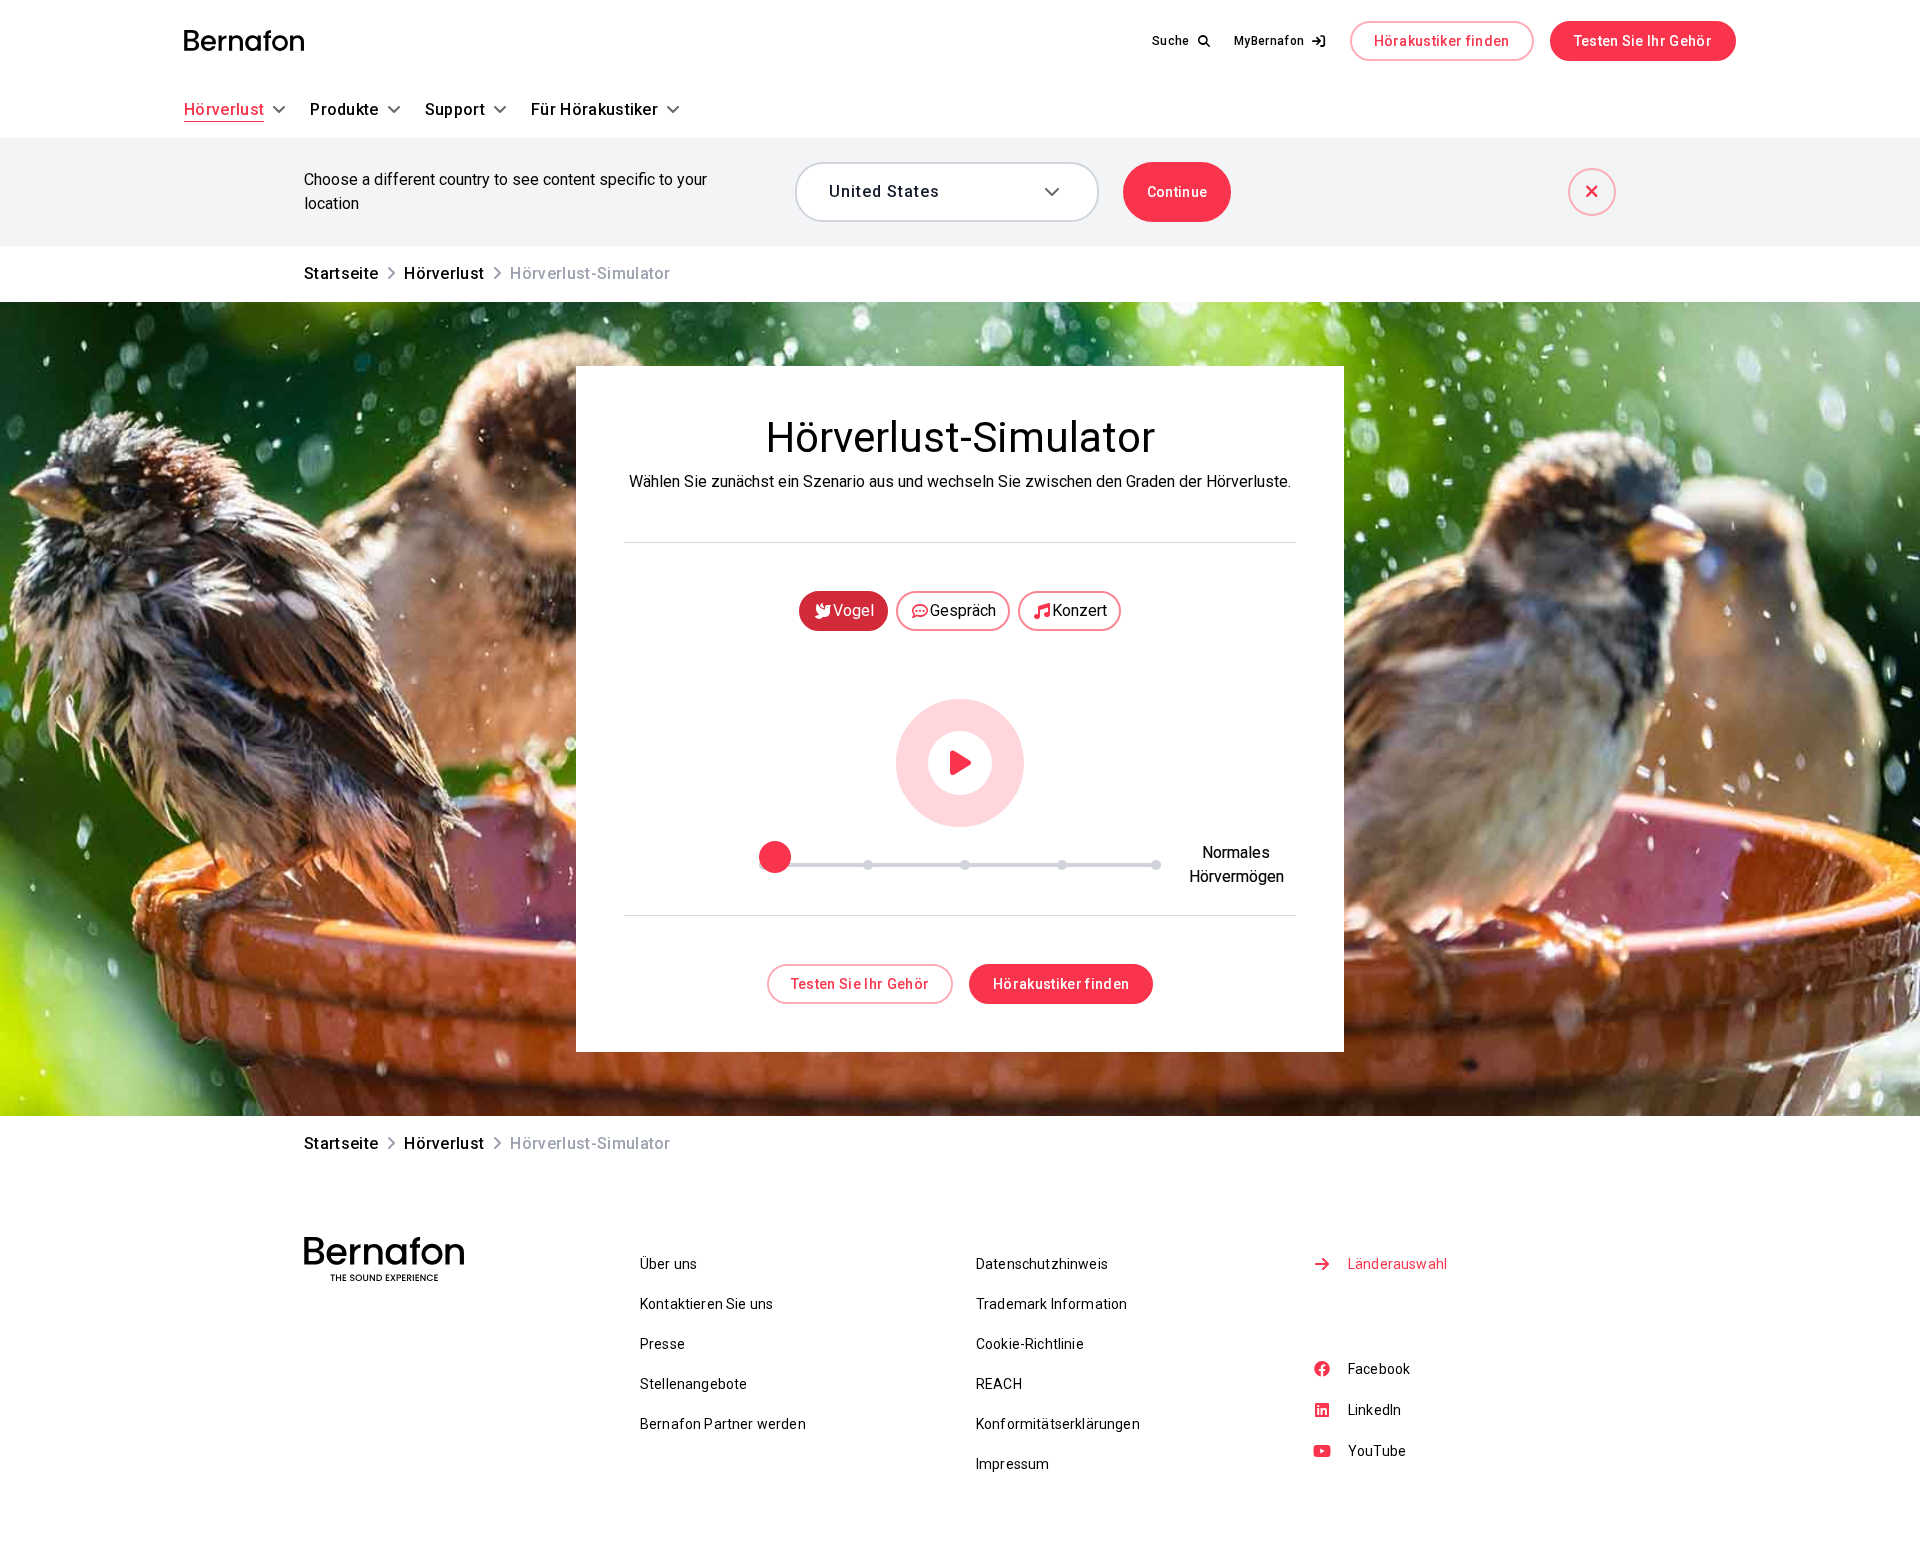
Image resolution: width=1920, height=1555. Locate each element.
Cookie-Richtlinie (1030, 1344)
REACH (999, 1384)
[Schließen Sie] (1592, 192)
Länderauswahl (1397, 1264)
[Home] (244, 41)
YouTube (1377, 1451)
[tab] (843, 611)
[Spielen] (960, 763)
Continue (1177, 192)
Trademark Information (1051, 1304)
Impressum (1012, 1464)
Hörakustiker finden (1442, 41)
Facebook (1379, 1369)
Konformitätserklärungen (1058, 1424)
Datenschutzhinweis (1042, 1264)
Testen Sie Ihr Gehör (1643, 41)
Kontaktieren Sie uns (706, 1304)
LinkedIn (1374, 1410)
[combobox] (932, 192)
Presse (662, 1344)
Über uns (668, 1264)
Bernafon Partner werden (723, 1424)
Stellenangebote (693, 1384)
